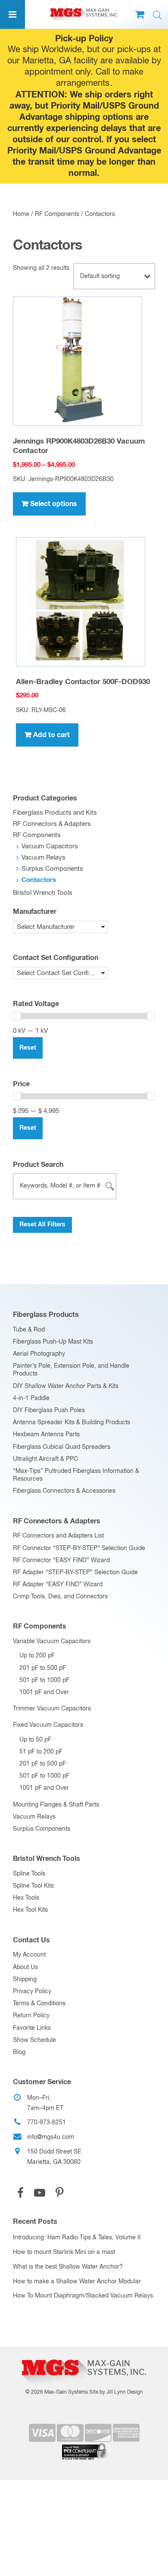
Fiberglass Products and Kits (55, 813)
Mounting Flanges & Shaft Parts (56, 1805)
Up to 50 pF (35, 1740)
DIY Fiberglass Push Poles (49, 1410)
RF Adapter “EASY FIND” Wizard (58, 1585)
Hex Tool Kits (30, 1910)
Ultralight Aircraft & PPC (45, 1459)
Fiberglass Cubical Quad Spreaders (62, 1447)
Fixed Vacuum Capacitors (48, 1725)
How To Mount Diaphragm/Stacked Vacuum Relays (83, 2296)
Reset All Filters (42, 1225)
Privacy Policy (32, 1991)
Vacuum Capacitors (50, 846)
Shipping (25, 1979)
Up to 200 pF (37, 1656)
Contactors (39, 880)
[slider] (17, 1016)
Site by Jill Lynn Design (116, 2392)
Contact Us (31, 1940)
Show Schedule (34, 2040)
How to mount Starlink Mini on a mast (64, 2252)
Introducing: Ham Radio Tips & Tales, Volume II (77, 2238)
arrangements (83, 83)
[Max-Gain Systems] (84, 2356)
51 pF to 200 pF (41, 1752)
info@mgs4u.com (51, 2137)
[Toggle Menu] (12, 14)
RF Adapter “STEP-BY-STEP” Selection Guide (75, 1572)
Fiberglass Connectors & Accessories (64, 1491)
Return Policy (31, 2016)
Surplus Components (52, 869)
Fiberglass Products (46, 1315)
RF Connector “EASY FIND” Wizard (61, 1560)
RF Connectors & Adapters (52, 824)
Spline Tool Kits (33, 1886)
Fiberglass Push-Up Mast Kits (53, 1342)
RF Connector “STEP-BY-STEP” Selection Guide (79, 1548)
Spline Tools (29, 1874)
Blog (19, 2052)
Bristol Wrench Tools (43, 893)
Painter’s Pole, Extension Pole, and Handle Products (71, 1370)
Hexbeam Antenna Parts (46, 1435)
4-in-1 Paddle (31, 1398)
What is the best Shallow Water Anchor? (68, 2267)
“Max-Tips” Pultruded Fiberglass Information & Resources (76, 1475)
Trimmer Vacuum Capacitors (52, 1709)
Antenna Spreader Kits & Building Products (72, 1422)
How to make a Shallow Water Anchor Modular (77, 2282)
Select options (54, 504)
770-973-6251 (47, 2123)
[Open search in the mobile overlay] (157, 15)
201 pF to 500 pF (43, 1668)
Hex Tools (26, 1898)
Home (21, 214)
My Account (29, 1955)
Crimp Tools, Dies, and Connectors (60, 1597)
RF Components (57, 214)
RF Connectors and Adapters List (58, 1536)
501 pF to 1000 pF (44, 1680)
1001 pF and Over (44, 1692)
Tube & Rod (29, 1330)
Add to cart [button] (51, 735)
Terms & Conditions (39, 2004)
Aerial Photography (39, 1354)
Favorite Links (32, 2028)
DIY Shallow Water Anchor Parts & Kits (66, 1386)
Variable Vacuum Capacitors (52, 1641)
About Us (25, 1967)
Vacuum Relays (44, 858)
